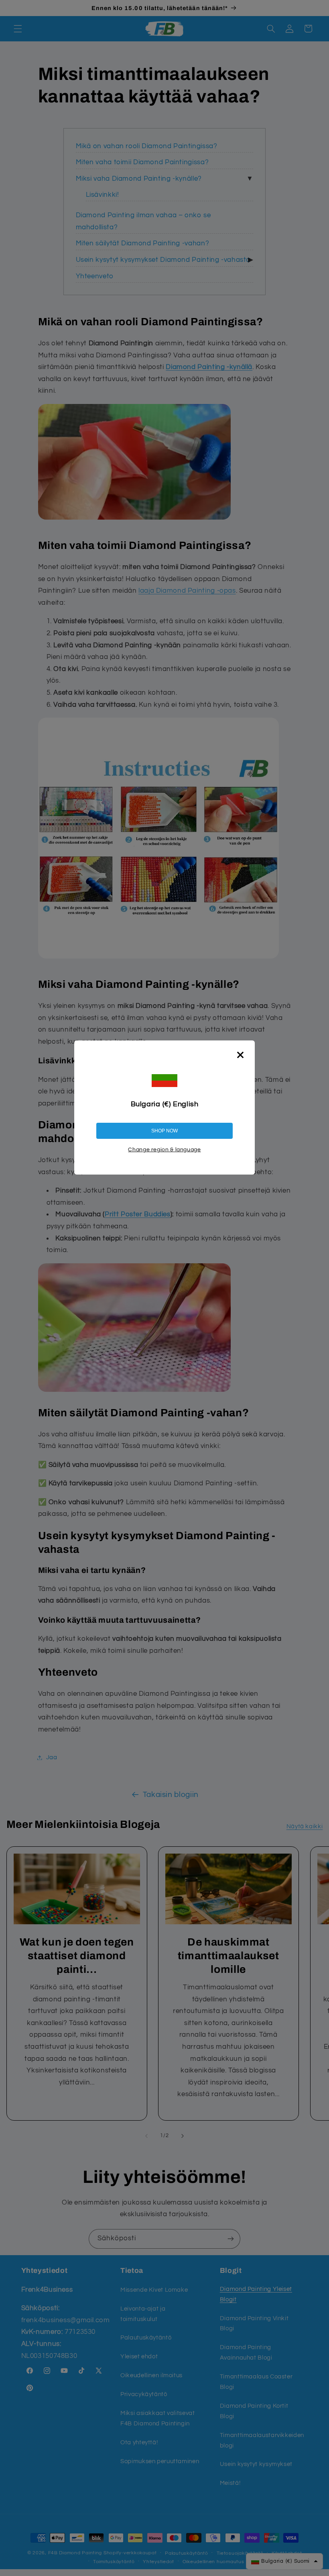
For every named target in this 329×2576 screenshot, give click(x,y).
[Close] (240, 1055)
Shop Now (164, 1131)
